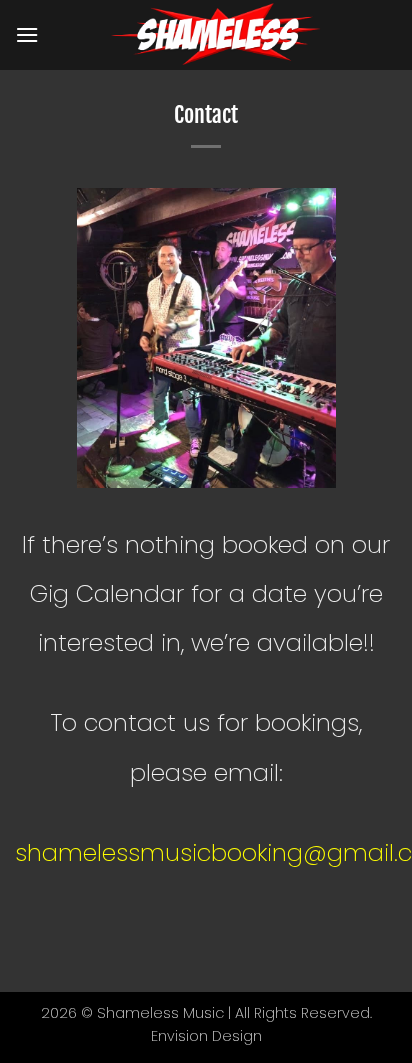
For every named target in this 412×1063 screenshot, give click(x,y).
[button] (27, 34)
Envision (179, 1036)
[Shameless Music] (218, 35)
